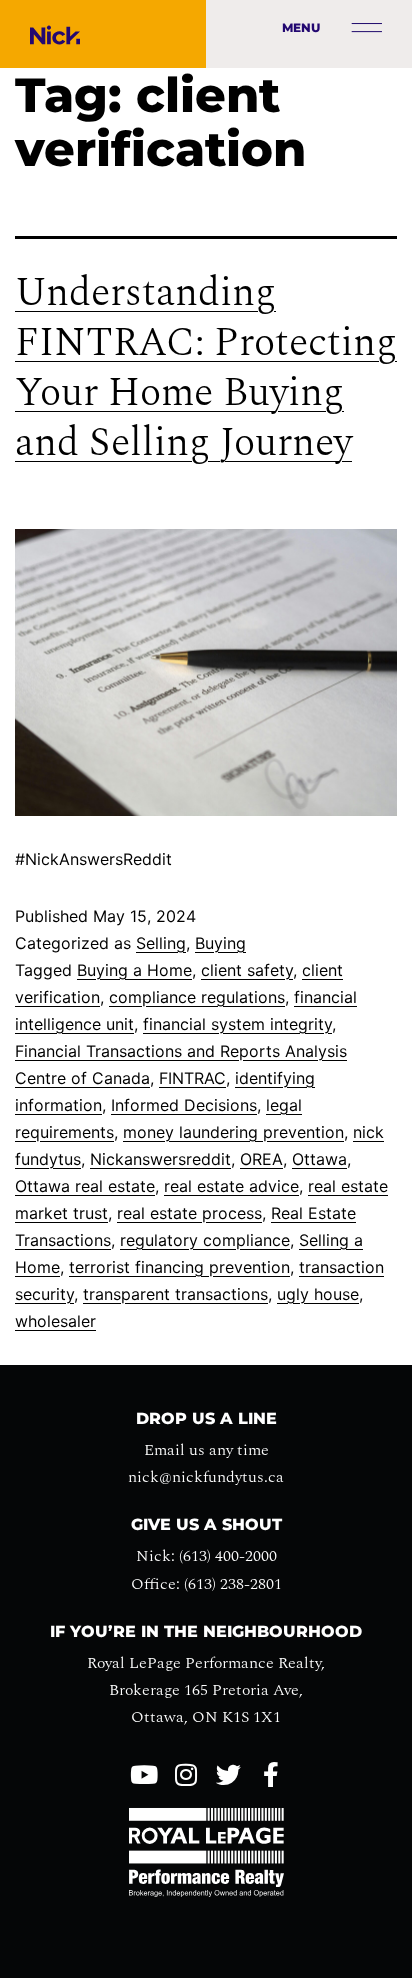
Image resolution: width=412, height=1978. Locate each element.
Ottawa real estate (85, 1186)
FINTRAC (192, 1078)
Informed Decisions (184, 1105)
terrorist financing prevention (179, 1267)
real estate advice (231, 1186)
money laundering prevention (233, 1132)
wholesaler (55, 1321)
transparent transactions (175, 1294)
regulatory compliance (205, 1240)
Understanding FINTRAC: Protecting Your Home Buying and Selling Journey (206, 368)
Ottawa (319, 1159)
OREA (261, 1159)
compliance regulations (197, 997)
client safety (247, 970)
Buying (220, 943)
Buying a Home (134, 970)
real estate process (189, 1213)
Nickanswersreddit (160, 1159)
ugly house (318, 1294)
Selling (161, 943)
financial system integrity (237, 1024)
